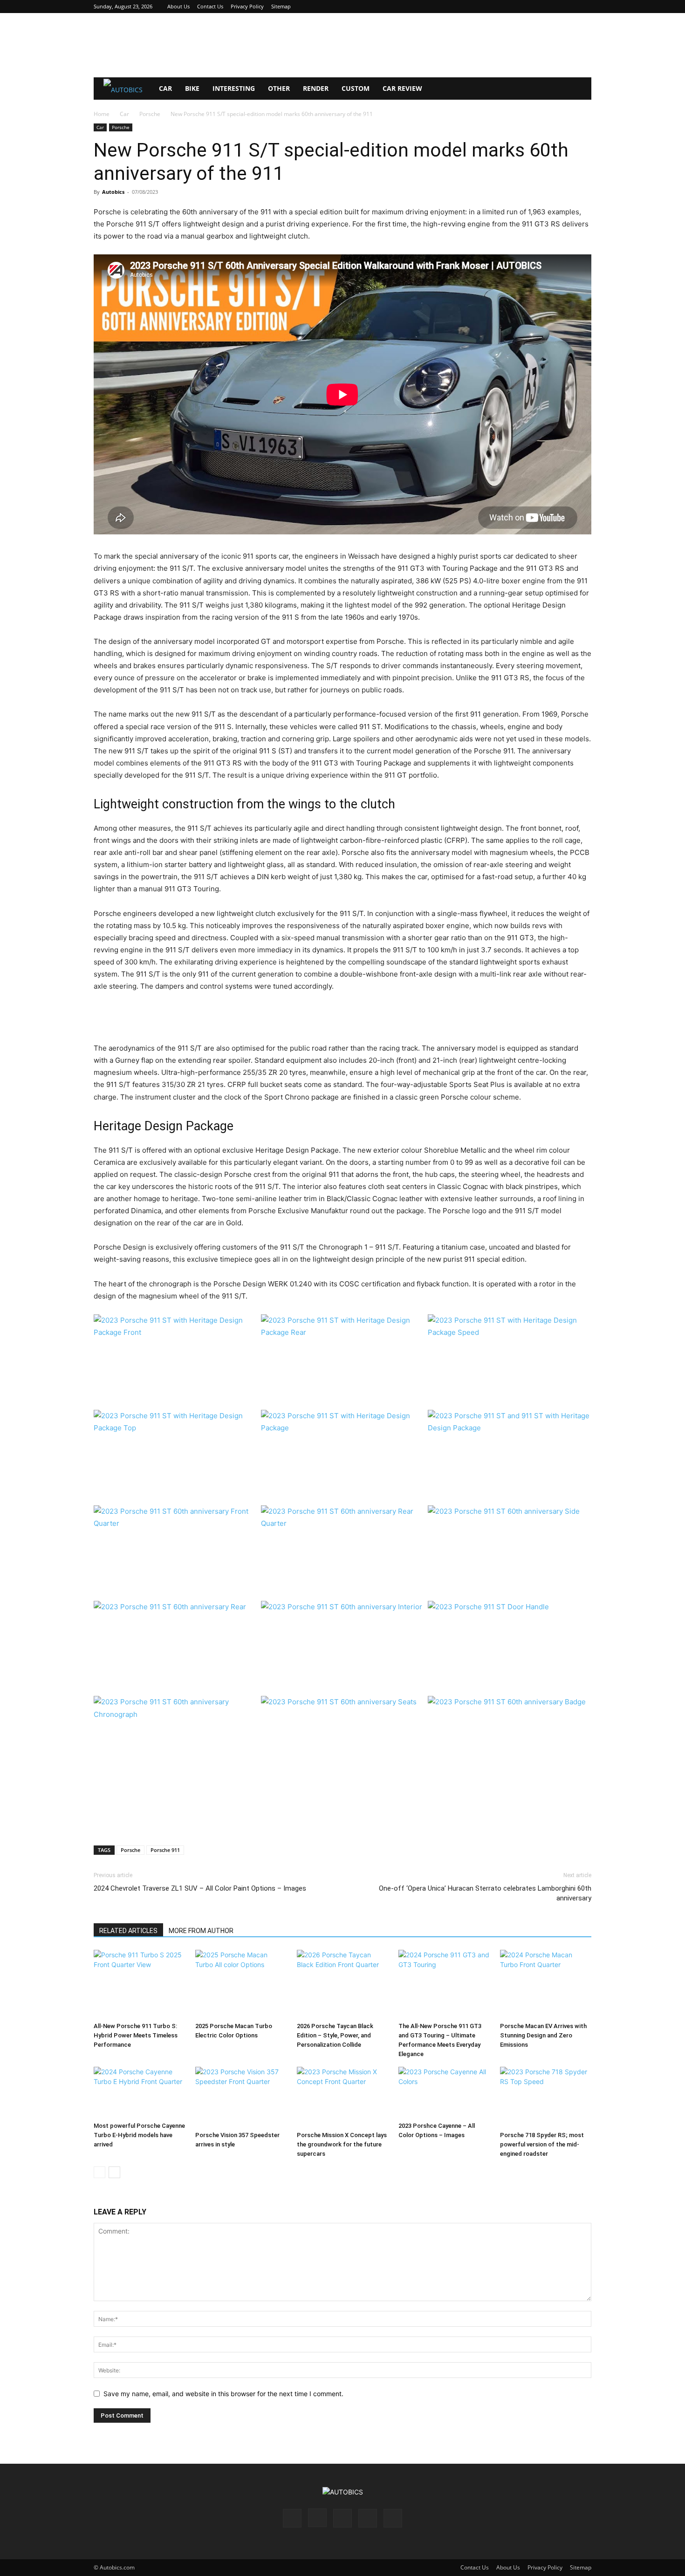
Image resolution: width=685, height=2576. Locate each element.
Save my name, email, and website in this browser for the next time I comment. (223, 2394)
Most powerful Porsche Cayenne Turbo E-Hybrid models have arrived (139, 2135)
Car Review (402, 88)
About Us (178, 6)
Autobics (113, 192)
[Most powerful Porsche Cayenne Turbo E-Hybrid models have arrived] (139, 2093)
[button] (580, 89)
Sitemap (281, 6)
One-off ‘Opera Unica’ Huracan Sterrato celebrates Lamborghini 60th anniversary (485, 1893)
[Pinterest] (554, 7)
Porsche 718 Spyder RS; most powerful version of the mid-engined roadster (542, 2144)
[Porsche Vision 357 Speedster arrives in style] (241, 2097)
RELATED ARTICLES (128, 1931)
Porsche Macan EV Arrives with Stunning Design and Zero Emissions (543, 2035)
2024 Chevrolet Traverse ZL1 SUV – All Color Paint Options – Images (200, 1888)
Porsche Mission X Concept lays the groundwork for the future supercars (342, 2144)
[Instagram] (538, 7)
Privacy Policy (247, 6)
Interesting (234, 88)
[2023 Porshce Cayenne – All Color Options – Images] (444, 2093)
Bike (192, 88)
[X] (569, 7)
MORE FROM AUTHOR (201, 1931)
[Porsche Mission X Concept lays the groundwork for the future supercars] (342, 2097)
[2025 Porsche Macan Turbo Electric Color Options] (241, 1984)
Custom (356, 88)
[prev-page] (99, 2172)
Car (165, 88)
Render (316, 88)
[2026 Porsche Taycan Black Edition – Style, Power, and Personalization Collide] (342, 1984)
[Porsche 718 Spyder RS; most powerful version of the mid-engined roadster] (546, 2097)
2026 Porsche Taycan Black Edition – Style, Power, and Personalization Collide (335, 2035)
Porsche (150, 114)
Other (279, 88)
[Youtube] (584, 7)
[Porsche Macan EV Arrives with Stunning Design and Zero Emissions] (546, 1984)
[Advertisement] (342, 45)
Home (102, 114)
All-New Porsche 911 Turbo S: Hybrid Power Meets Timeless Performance (136, 2035)
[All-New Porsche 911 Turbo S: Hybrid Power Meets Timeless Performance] (139, 1984)
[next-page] (114, 2172)
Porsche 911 (165, 1850)
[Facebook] (523, 7)
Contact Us (210, 6)
